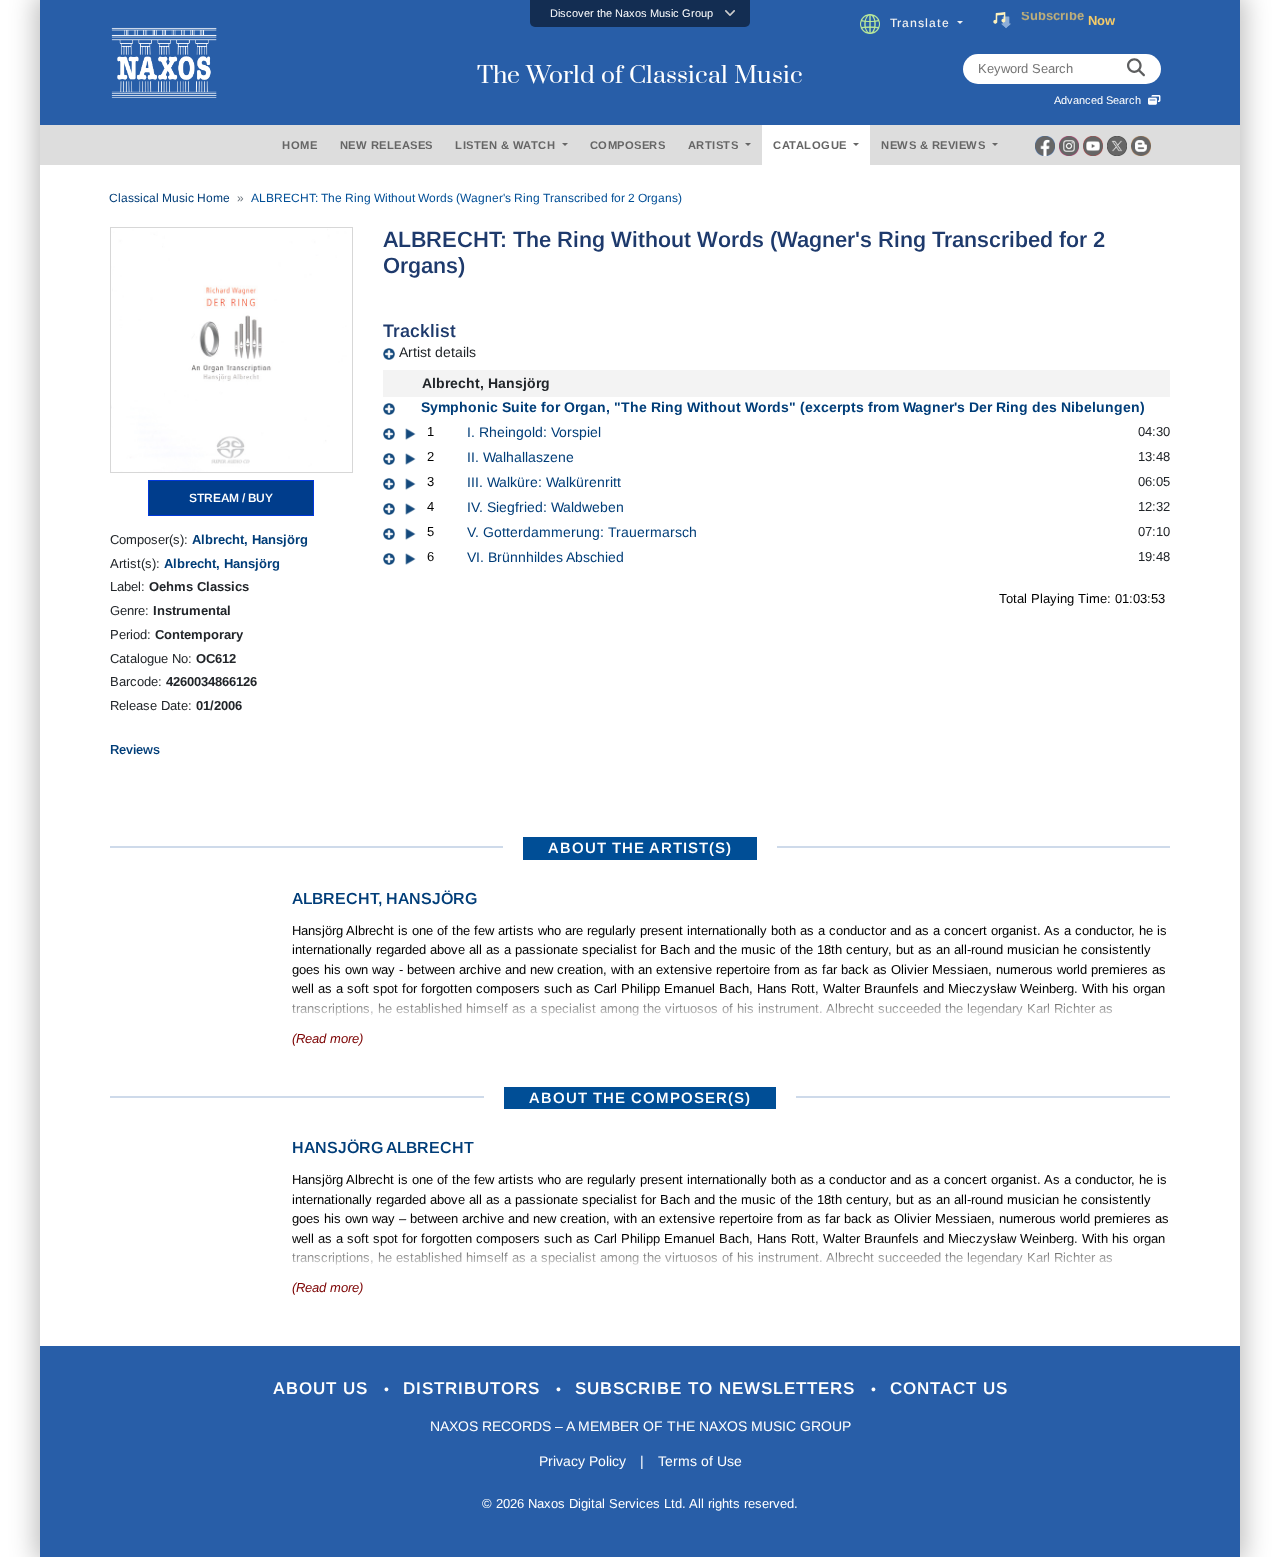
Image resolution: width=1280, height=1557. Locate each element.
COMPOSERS (628, 145)
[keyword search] (1136, 69)
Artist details (437, 352)
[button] (640, 13)
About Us (323, 1388)
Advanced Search (1100, 100)
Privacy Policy (582, 1461)
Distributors (474, 1388)
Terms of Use (700, 1461)
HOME (299, 145)
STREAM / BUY (231, 498)
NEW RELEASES (386, 145)
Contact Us (949, 1388)
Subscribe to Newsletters (718, 1388)
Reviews (135, 749)
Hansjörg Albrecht (383, 1147)
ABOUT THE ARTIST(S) (640, 847)
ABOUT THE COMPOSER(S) (640, 1097)
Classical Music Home (169, 198)
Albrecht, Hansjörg (250, 539)
